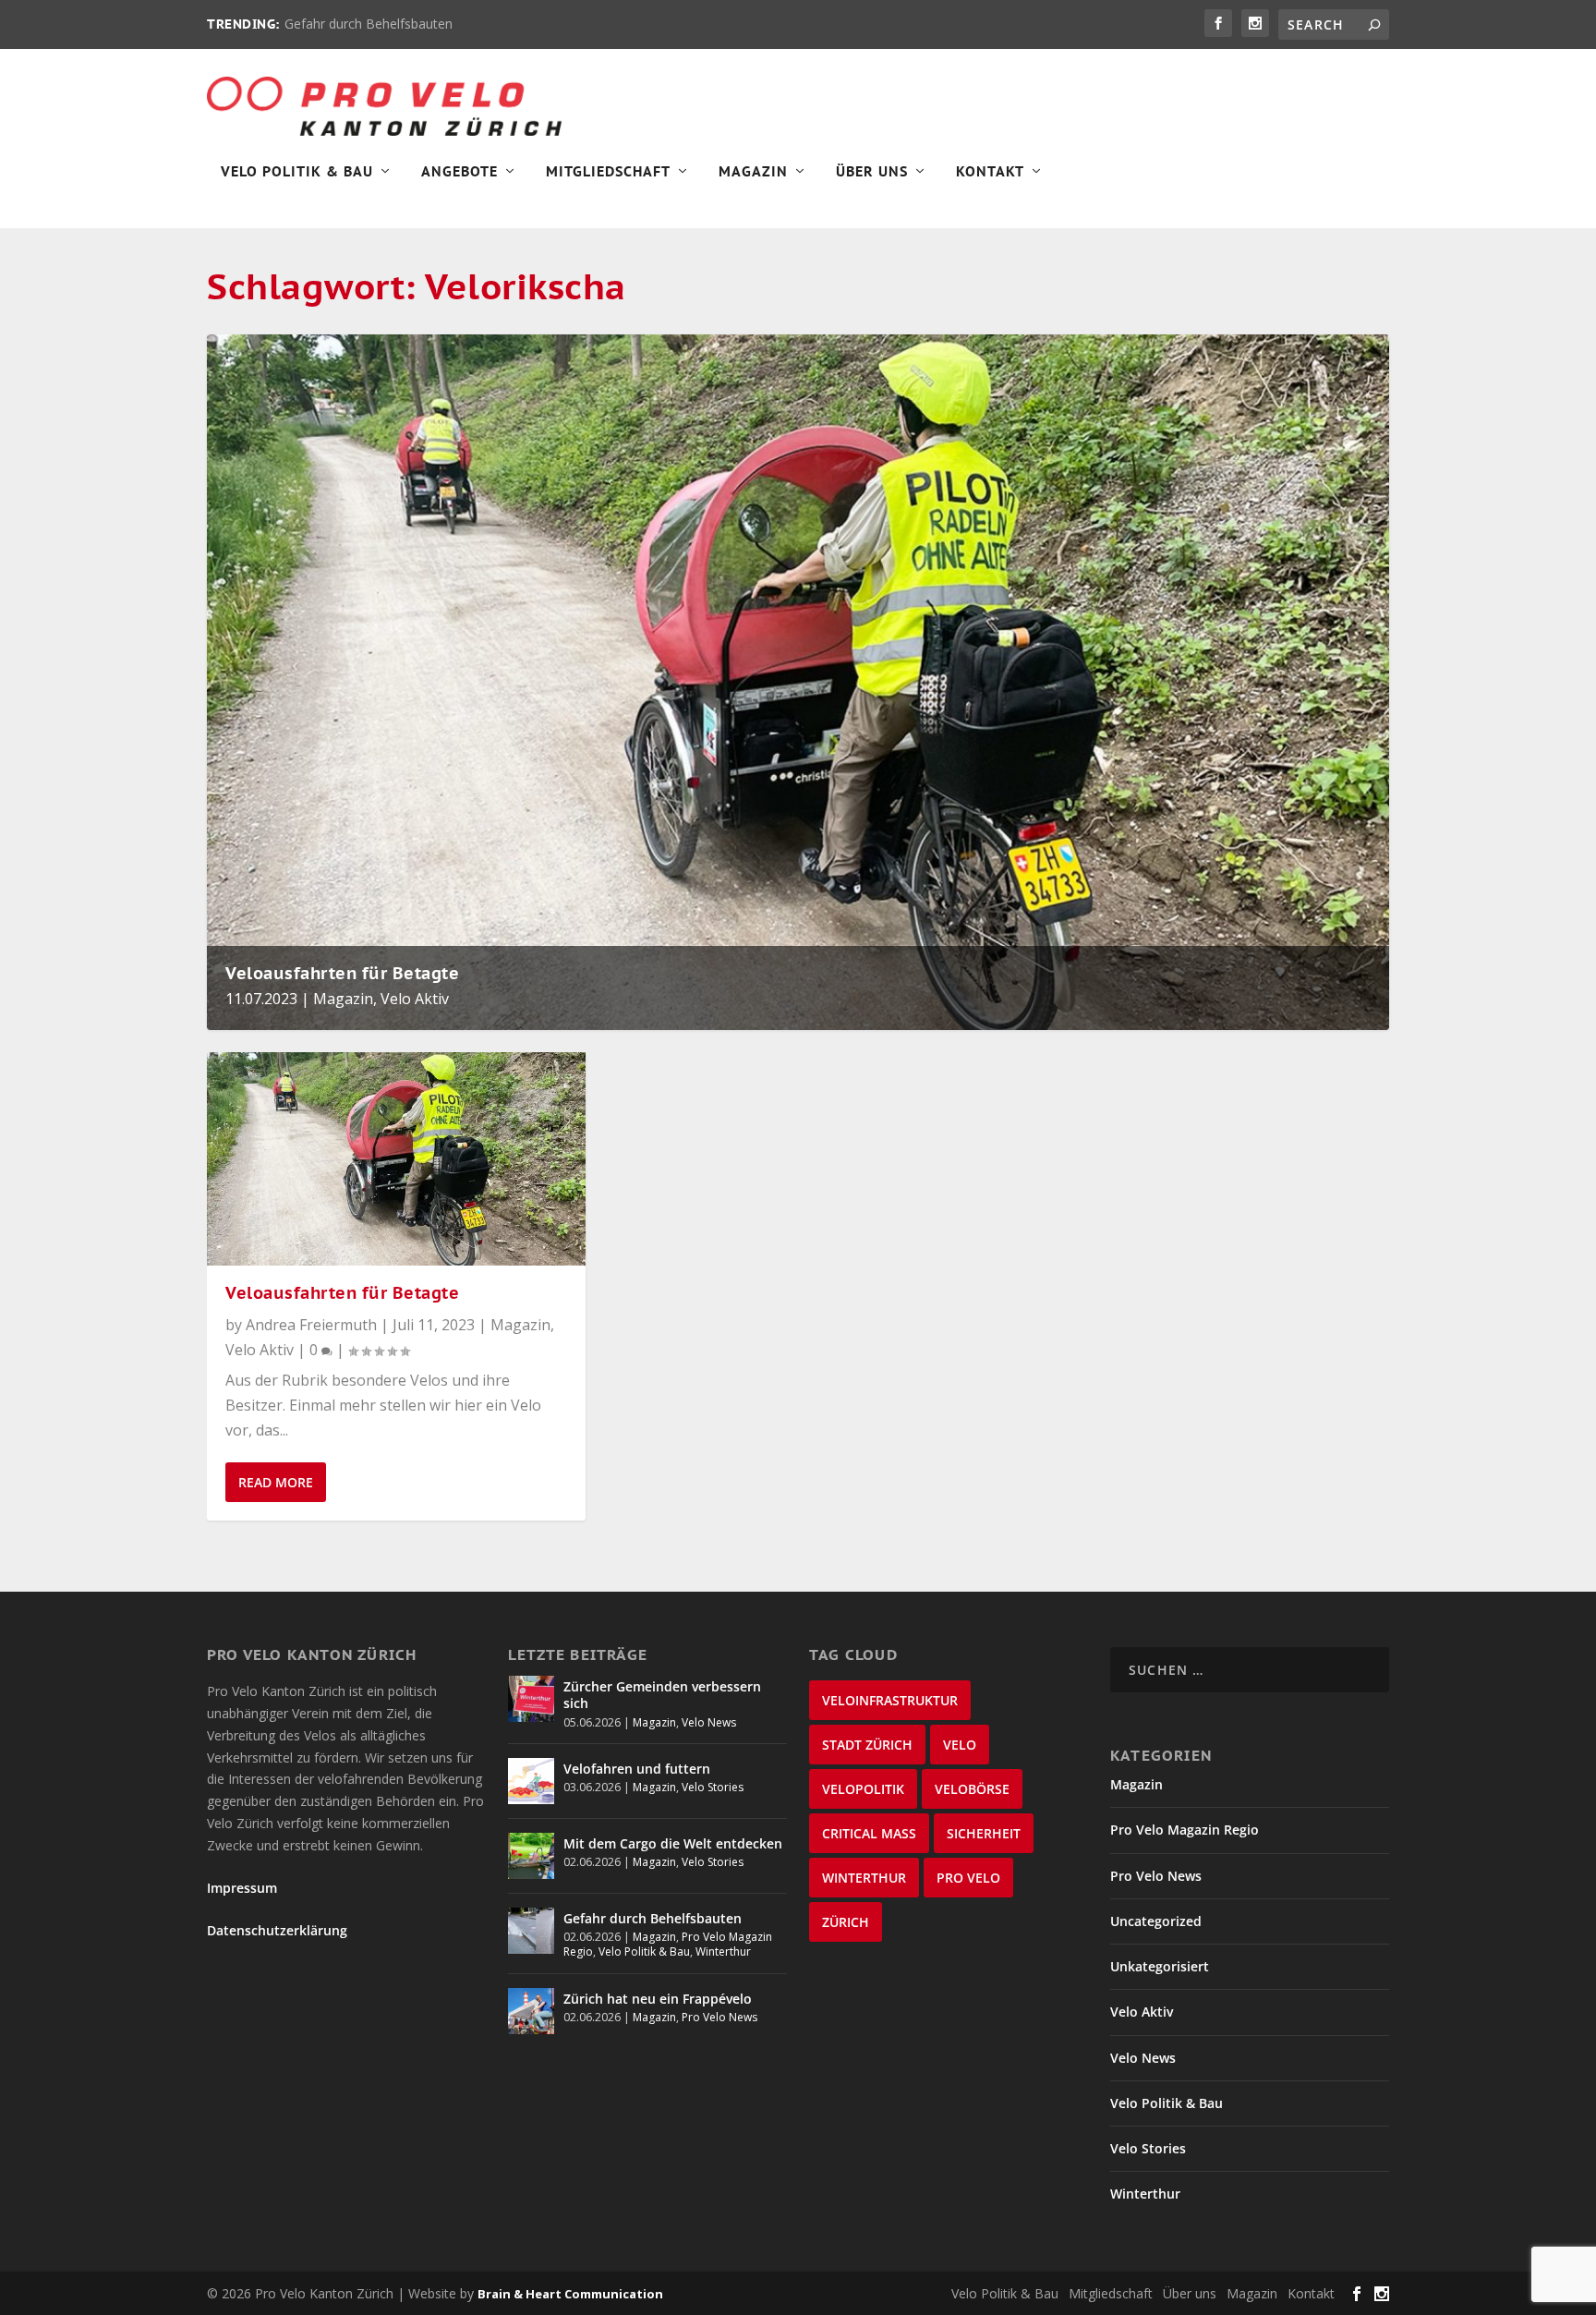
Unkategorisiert (1160, 1966)
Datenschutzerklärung (277, 1930)
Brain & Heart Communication (570, 2294)
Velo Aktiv (415, 999)
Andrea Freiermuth (311, 1325)
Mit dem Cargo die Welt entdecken (673, 1843)
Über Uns (872, 172)
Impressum (242, 1888)
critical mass (869, 1833)
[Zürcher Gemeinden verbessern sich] (531, 1699)
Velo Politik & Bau (297, 172)
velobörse (972, 1789)
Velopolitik (863, 1789)
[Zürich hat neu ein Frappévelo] (531, 2011)
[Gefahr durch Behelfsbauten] (531, 1931)
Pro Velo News (719, 2017)
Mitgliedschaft (608, 172)
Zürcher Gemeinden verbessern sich (662, 1695)
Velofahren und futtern (637, 1769)
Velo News (709, 1722)
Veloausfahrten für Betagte (342, 973)
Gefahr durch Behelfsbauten (369, 24)
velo (960, 1745)
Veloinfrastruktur (890, 1700)
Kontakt (990, 172)
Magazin (753, 172)
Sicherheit (984, 1833)
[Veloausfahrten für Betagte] (396, 1159)
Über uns (1190, 2293)
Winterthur (723, 1951)
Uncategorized (1156, 1921)
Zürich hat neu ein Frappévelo (658, 1999)
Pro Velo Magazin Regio (1185, 1830)
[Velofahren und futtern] (531, 1781)
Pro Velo (968, 1878)
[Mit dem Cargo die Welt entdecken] (531, 1856)
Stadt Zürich (867, 1745)
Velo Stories (713, 1787)
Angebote (459, 172)
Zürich (846, 1922)
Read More (276, 1482)
